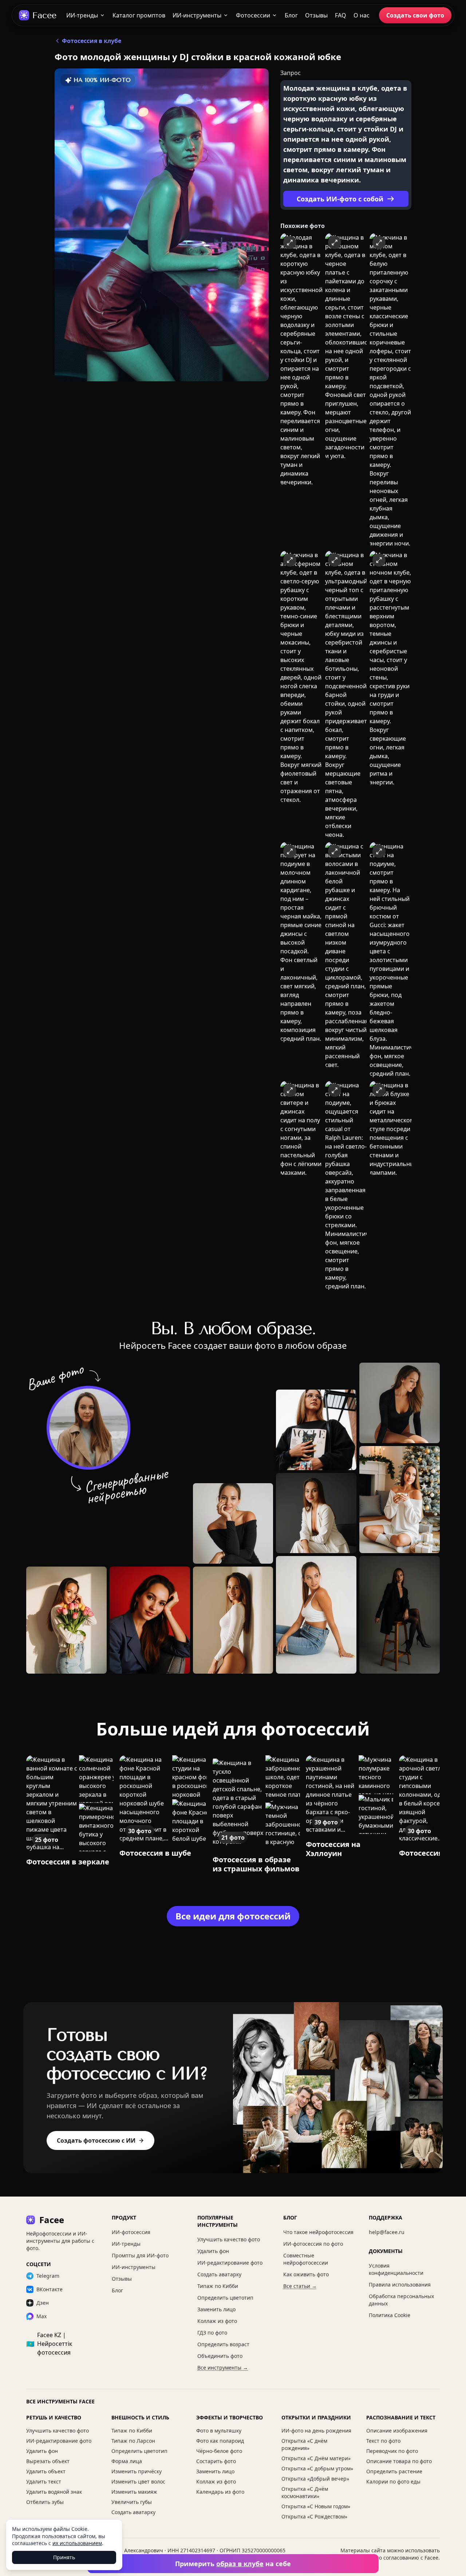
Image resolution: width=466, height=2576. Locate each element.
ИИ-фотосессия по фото (313, 2244)
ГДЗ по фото (212, 2333)
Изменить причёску (137, 2471)
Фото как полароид (220, 2441)
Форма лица (127, 2461)
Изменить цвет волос (138, 2482)
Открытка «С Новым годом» (316, 2506)
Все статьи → (300, 2286)
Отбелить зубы (45, 2502)
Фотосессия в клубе (92, 41)
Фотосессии (253, 15)
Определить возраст (223, 2344)
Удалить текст (44, 2482)
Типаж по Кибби (218, 2286)
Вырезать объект (48, 2461)
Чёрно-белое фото (219, 2451)
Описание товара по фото (399, 2461)
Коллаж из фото (217, 2321)
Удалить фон (213, 2251)
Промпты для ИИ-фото (140, 2255)
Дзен (43, 2303)
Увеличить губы (132, 2502)
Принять (64, 2557)
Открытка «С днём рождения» (304, 2444)
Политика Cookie (390, 2315)
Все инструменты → (223, 2368)
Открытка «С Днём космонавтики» (305, 2492)
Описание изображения (397, 2431)
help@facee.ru (387, 2232)
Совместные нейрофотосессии (306, 2259)
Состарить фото (216, 2461)
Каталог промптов (139, 15)
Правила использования (400, 2284)
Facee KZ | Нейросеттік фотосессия (49, 2344)
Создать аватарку (219, 2274)
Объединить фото (220, 2356)
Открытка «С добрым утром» (317, 2468)
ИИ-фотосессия (131, 2232)
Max (42, 2316)
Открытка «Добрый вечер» (315, 2479)
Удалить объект (46, 2471)
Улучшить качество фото (229, 2239)
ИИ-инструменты (197, 15)
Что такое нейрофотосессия (318, 2232)
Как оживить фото (306, 2274)
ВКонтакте (50, 2289)
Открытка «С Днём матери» (316, 2458)
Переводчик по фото (392, 2451)
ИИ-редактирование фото (230, 2263)
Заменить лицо (216, 2309)
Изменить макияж (134, 2492)
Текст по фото (383, 2441)
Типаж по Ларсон (133, 2441)
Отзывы (316, 15)
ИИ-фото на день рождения (316, 2431)
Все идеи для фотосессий (233, 1916)
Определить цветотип (225, 2298)
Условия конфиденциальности (396, 2269)
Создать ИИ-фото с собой (340, 199)
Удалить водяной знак (54, 2492)
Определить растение (394, 2471)
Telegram (48, 2276)
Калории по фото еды (393, 2482)
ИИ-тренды (82, 15)
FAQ (341, 15)
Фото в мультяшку (219, 2431)
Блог (291, 15)
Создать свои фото (415, 15)
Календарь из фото (220, 2492)
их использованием (77, 2543)
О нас (362, 15)
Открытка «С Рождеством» (314, 2516)
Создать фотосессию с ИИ (96, 2140)
